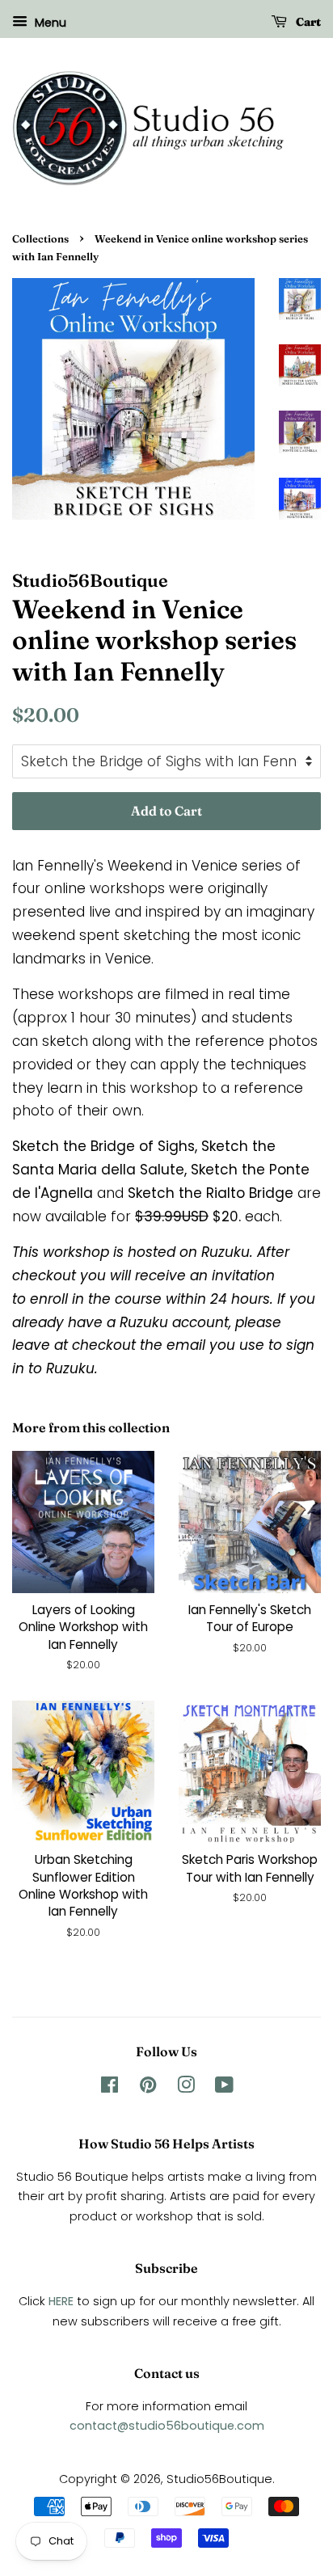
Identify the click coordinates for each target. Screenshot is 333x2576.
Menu (49, 23)
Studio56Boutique (219, 2479)
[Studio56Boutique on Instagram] (186, 2088)
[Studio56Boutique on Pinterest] (148, 2088)
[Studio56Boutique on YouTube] (224, 2088)
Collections (40, 239)
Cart (307, 22)
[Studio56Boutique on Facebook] (110, 2088)
